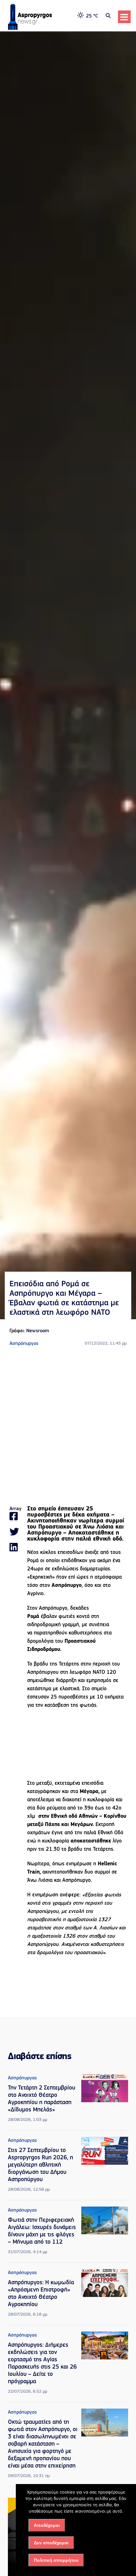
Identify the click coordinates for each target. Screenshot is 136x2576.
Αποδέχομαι (47, 2525)
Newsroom (38, 1331)
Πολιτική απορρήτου (56, 2560)
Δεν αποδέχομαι (51, 2543)
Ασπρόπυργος (24, 1344)
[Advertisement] (68, 1427)
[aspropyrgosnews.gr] (30, 29)
